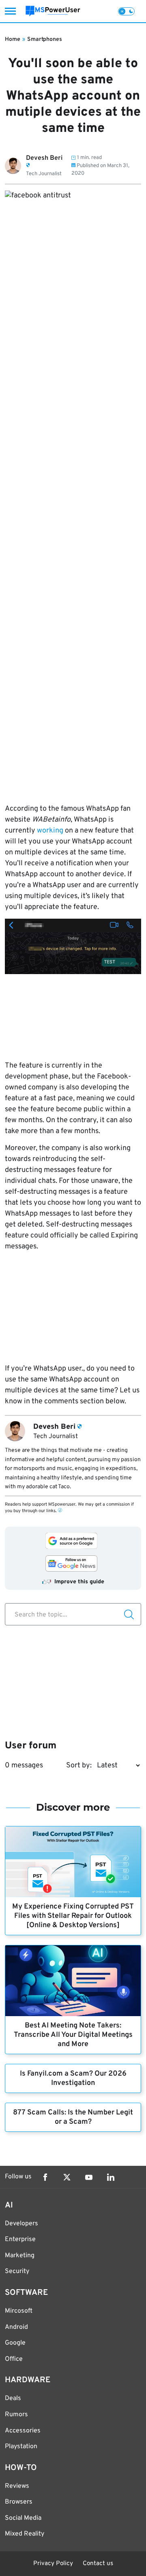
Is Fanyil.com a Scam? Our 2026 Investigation (73, 2078)
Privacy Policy (53, 2564)
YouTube (89, 2177)
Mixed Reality (25, 2534)
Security (17, 2271)
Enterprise (20, 2239)
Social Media (23, 2518)
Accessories (23, 2431)
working (50, 831)
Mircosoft (19, 2311)
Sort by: (79, 1766)
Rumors (16, 2415)
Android (16, 2327)
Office (14, 2359)
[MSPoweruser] (53, 11)
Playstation (21, 2447)
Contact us (98, 2564)
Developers (21, 2224)
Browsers (19, 2502)
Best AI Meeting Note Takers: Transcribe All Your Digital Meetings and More (73, 2035)
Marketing (20, 2256)
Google (15, 2343)
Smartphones (45, 39)
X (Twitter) (67, 2177)
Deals (13, 2398)
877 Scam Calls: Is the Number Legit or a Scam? (73, 2117)
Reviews (17, 2486)
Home (13, 39)
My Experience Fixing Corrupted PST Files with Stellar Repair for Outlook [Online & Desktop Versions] (73, 1916)
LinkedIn (111, 2177)
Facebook (45, 2177)
